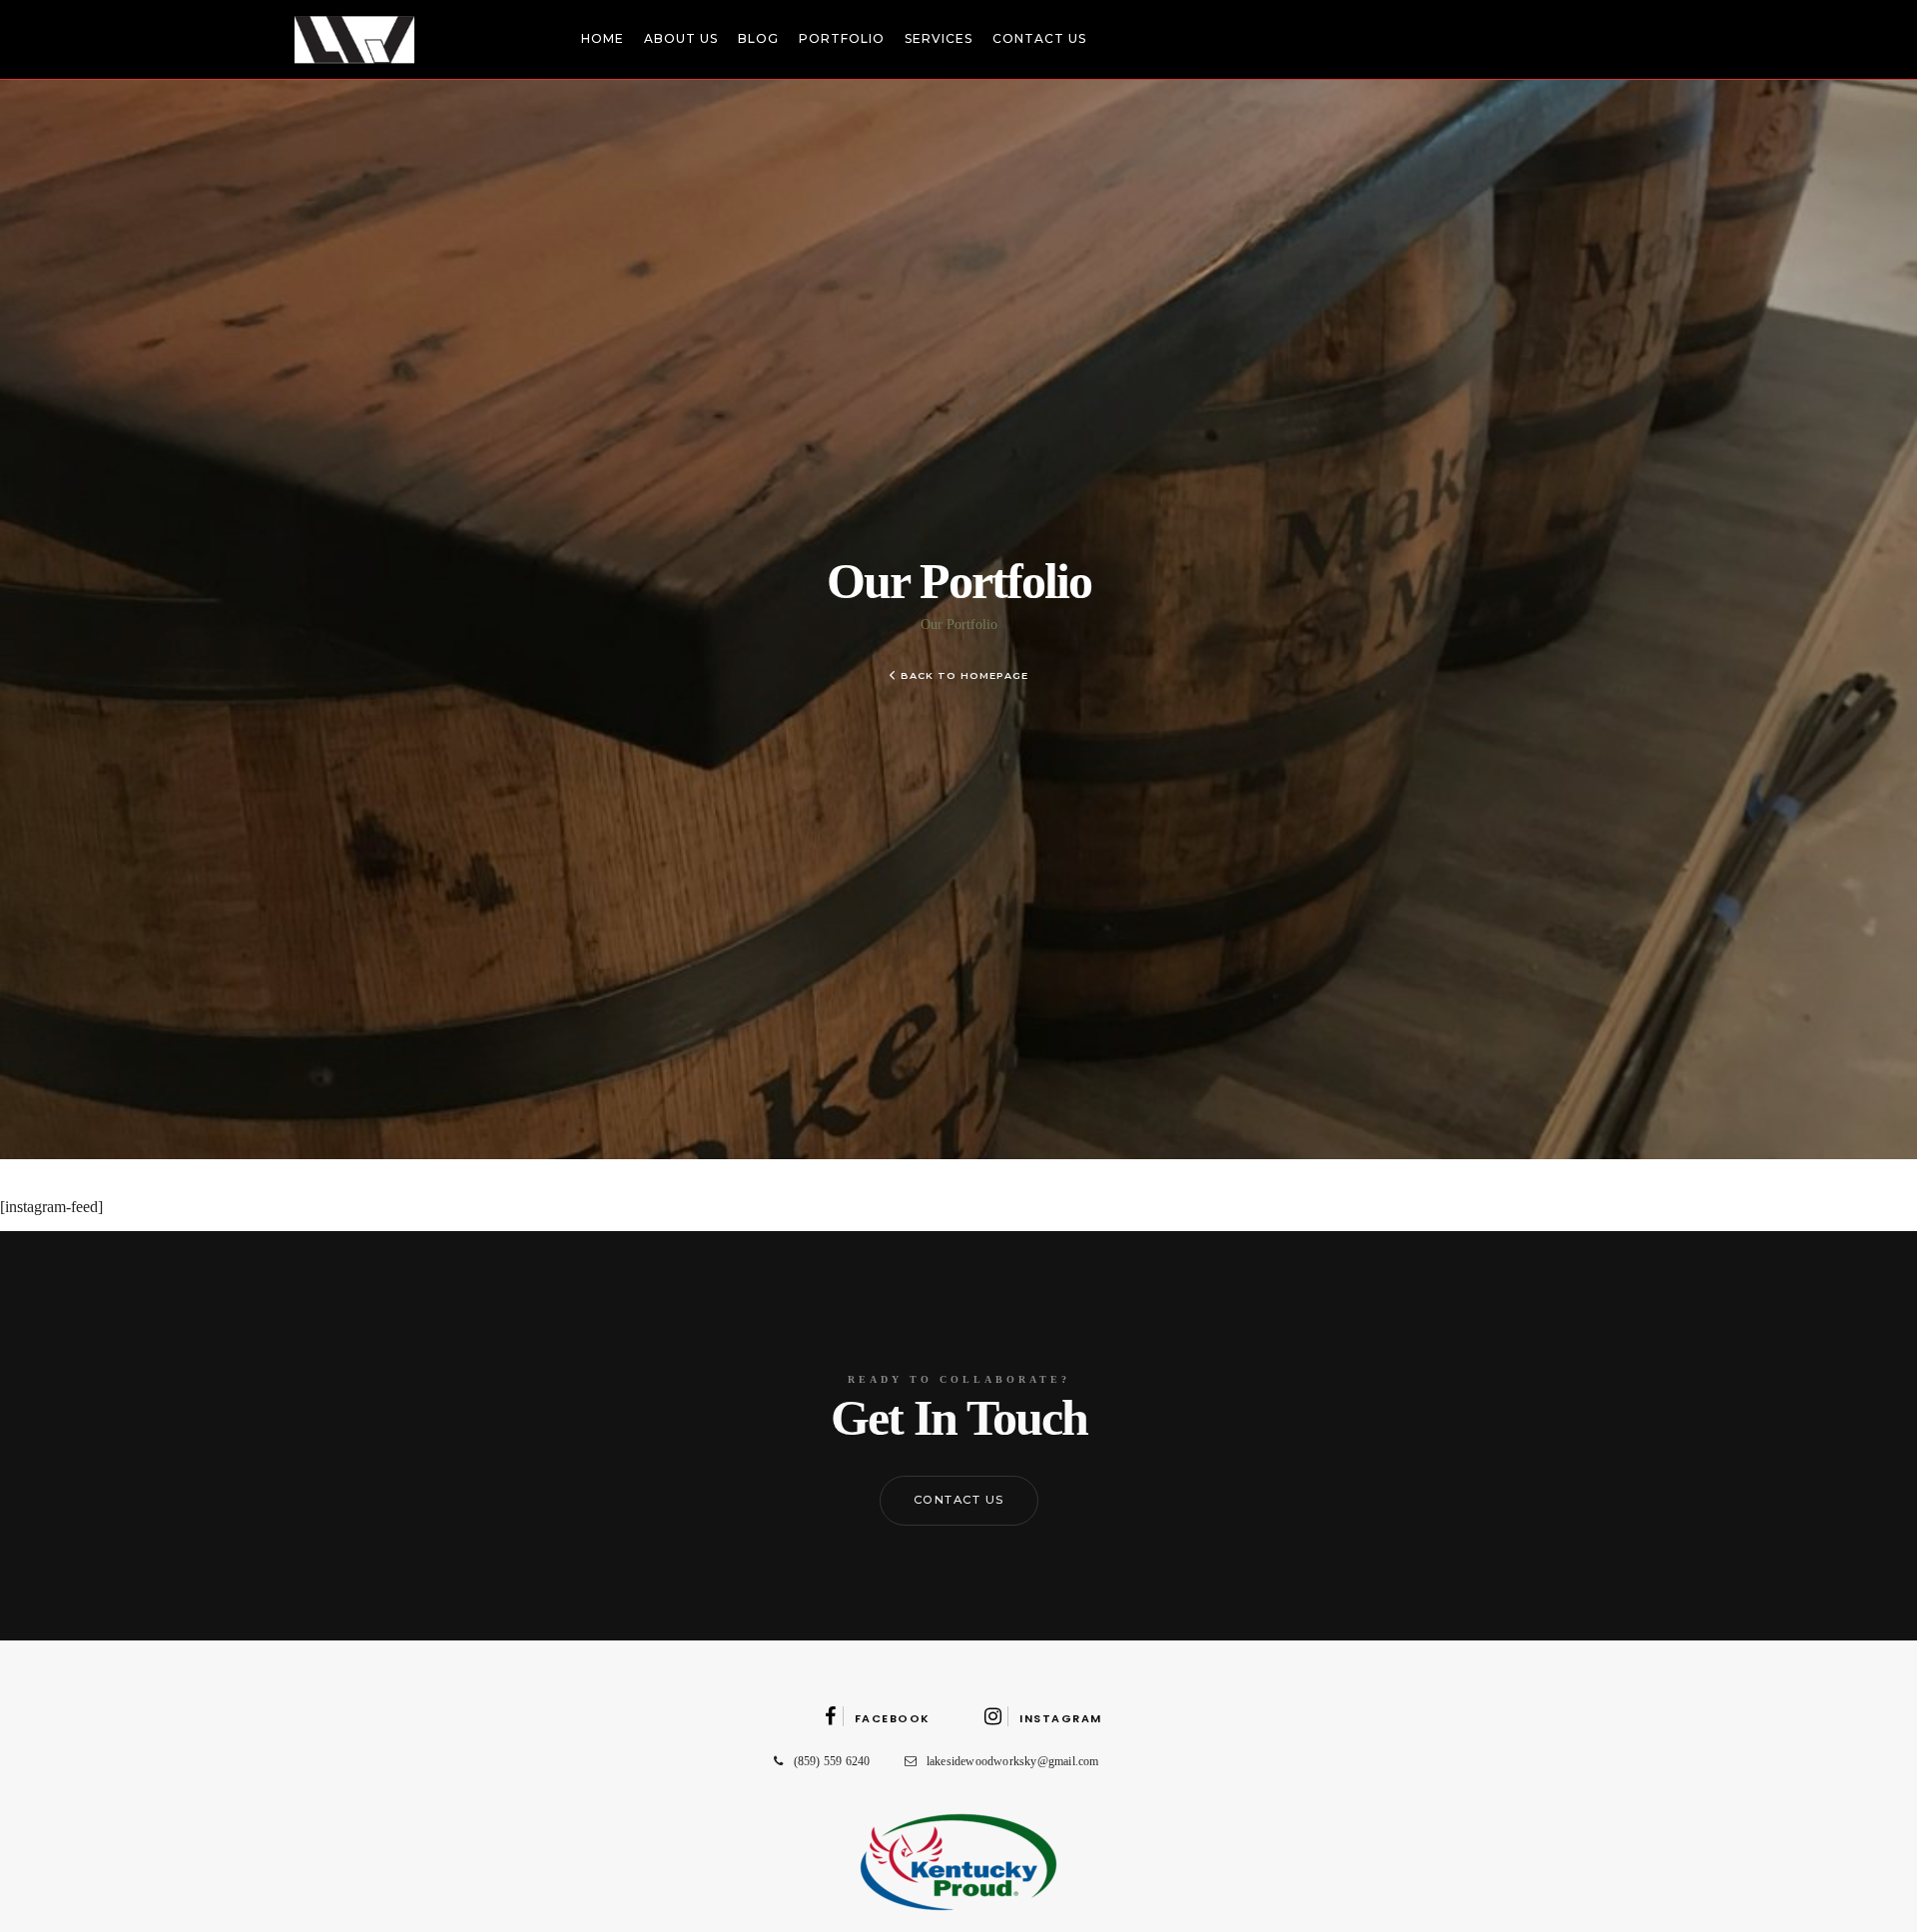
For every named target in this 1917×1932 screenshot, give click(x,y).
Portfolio (842, 38)
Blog (758, 38)
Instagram (1061, 1718)
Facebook (893, 1718)
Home (603, 38)
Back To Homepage (964, 675)
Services (939, 38)
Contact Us (1039, 38)
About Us (681, 38)
